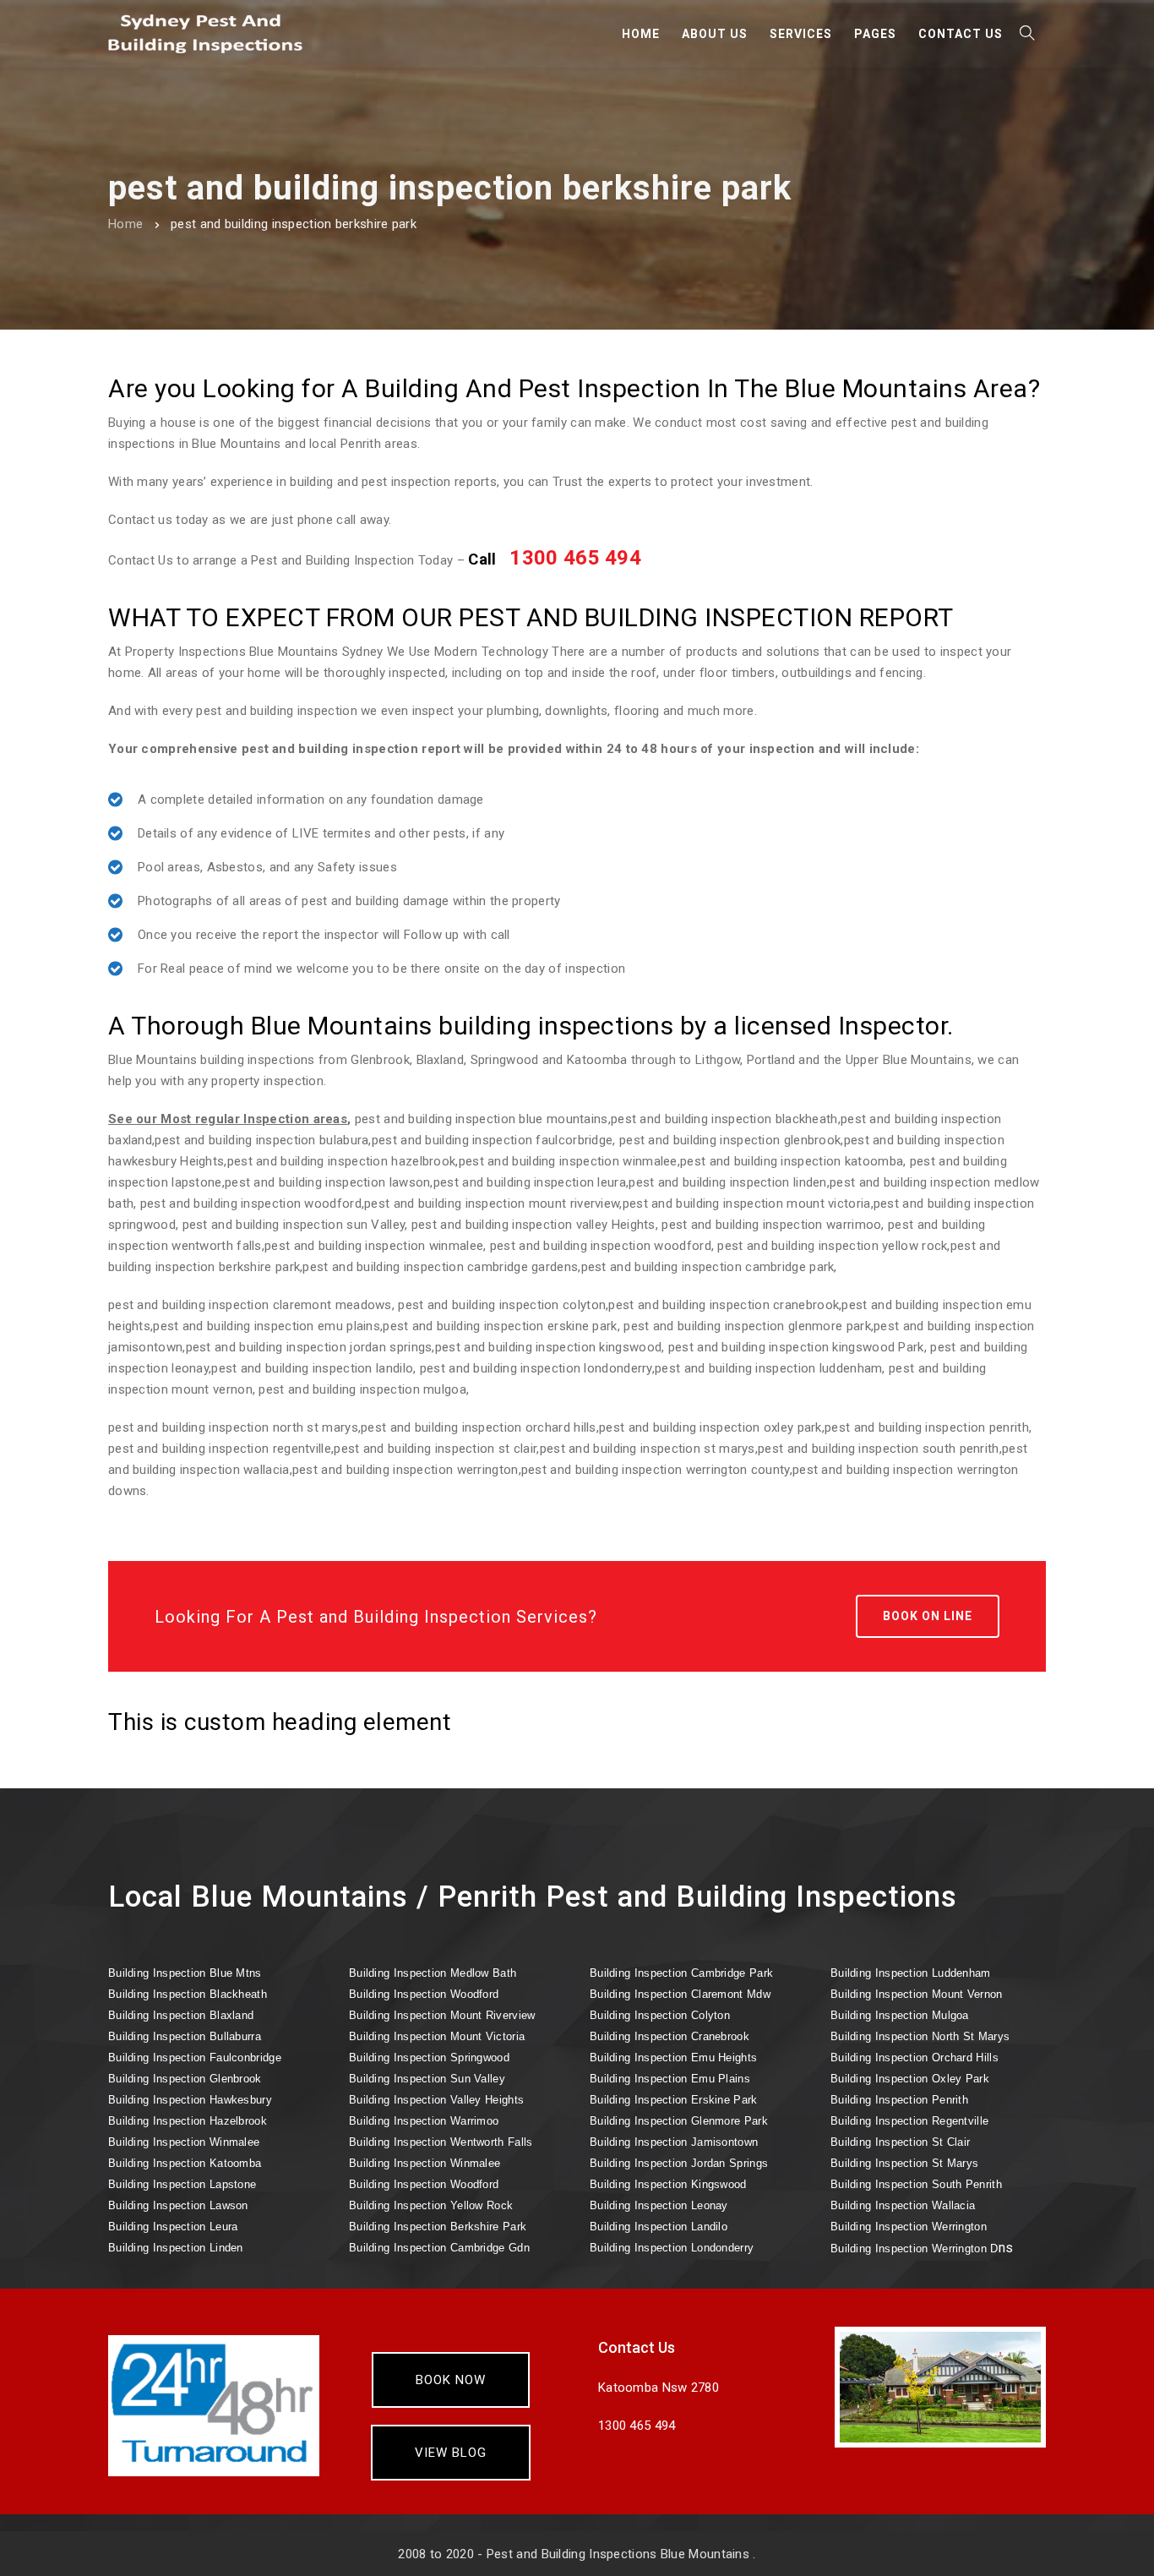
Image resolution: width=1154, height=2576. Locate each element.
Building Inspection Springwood (429, 2058)
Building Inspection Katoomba (185, 2163)
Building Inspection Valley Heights (436, 2100)
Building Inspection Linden (176, 2248)
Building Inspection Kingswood (668, 2184)
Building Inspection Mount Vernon (917, 1994)
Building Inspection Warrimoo (424, 2121)
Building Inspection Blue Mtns (185, 1973)
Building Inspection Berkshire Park (438, 2227)
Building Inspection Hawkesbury (190, 2100)
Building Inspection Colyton (660, 2015)
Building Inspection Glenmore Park (679, 2121)
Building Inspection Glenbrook (185, 2079)
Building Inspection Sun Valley (427, 2079)
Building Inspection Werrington (909, 2227)
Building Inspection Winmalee (184, 2142)
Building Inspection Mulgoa (900, 2015)
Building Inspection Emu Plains (670, 2079)
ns (922, 2248)
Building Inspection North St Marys (920, 2036)
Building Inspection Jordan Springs (679, 2163)
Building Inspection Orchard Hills (914, 2058)
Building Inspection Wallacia (903, 2205)
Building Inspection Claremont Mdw (680, 1994)
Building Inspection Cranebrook (670, 2036)
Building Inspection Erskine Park (674, 2100)
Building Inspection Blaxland (181, 2015)
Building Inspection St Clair (900, 2142)
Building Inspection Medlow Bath (433, 1973)
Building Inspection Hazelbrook (188, 2121)
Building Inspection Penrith (899, 2100)
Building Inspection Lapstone (182, 2184)
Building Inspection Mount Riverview (442, 2015)
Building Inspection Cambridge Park (681, 1973)
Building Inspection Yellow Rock (431, 2205)
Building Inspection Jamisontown (674, 2142)
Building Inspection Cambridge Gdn (439, 2248)
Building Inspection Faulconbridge (195, 2058)
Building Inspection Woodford (424, 1994)
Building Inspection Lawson (178, 2205)
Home (125, 224)
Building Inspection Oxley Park (910, 2079)
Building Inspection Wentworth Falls (441, 2142)
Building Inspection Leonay (659, 2205)
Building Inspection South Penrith (916, 2184)
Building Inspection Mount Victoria (437, 2036)
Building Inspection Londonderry (672, 2248)
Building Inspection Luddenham (911, 1973)
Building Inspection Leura (173, 2227)
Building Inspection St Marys (904, 2163)
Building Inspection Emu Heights (673, 2058)
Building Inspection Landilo (659, 2227)
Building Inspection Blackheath (188, 1994)
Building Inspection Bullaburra (185, 2036)
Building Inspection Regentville (909, 2121)
